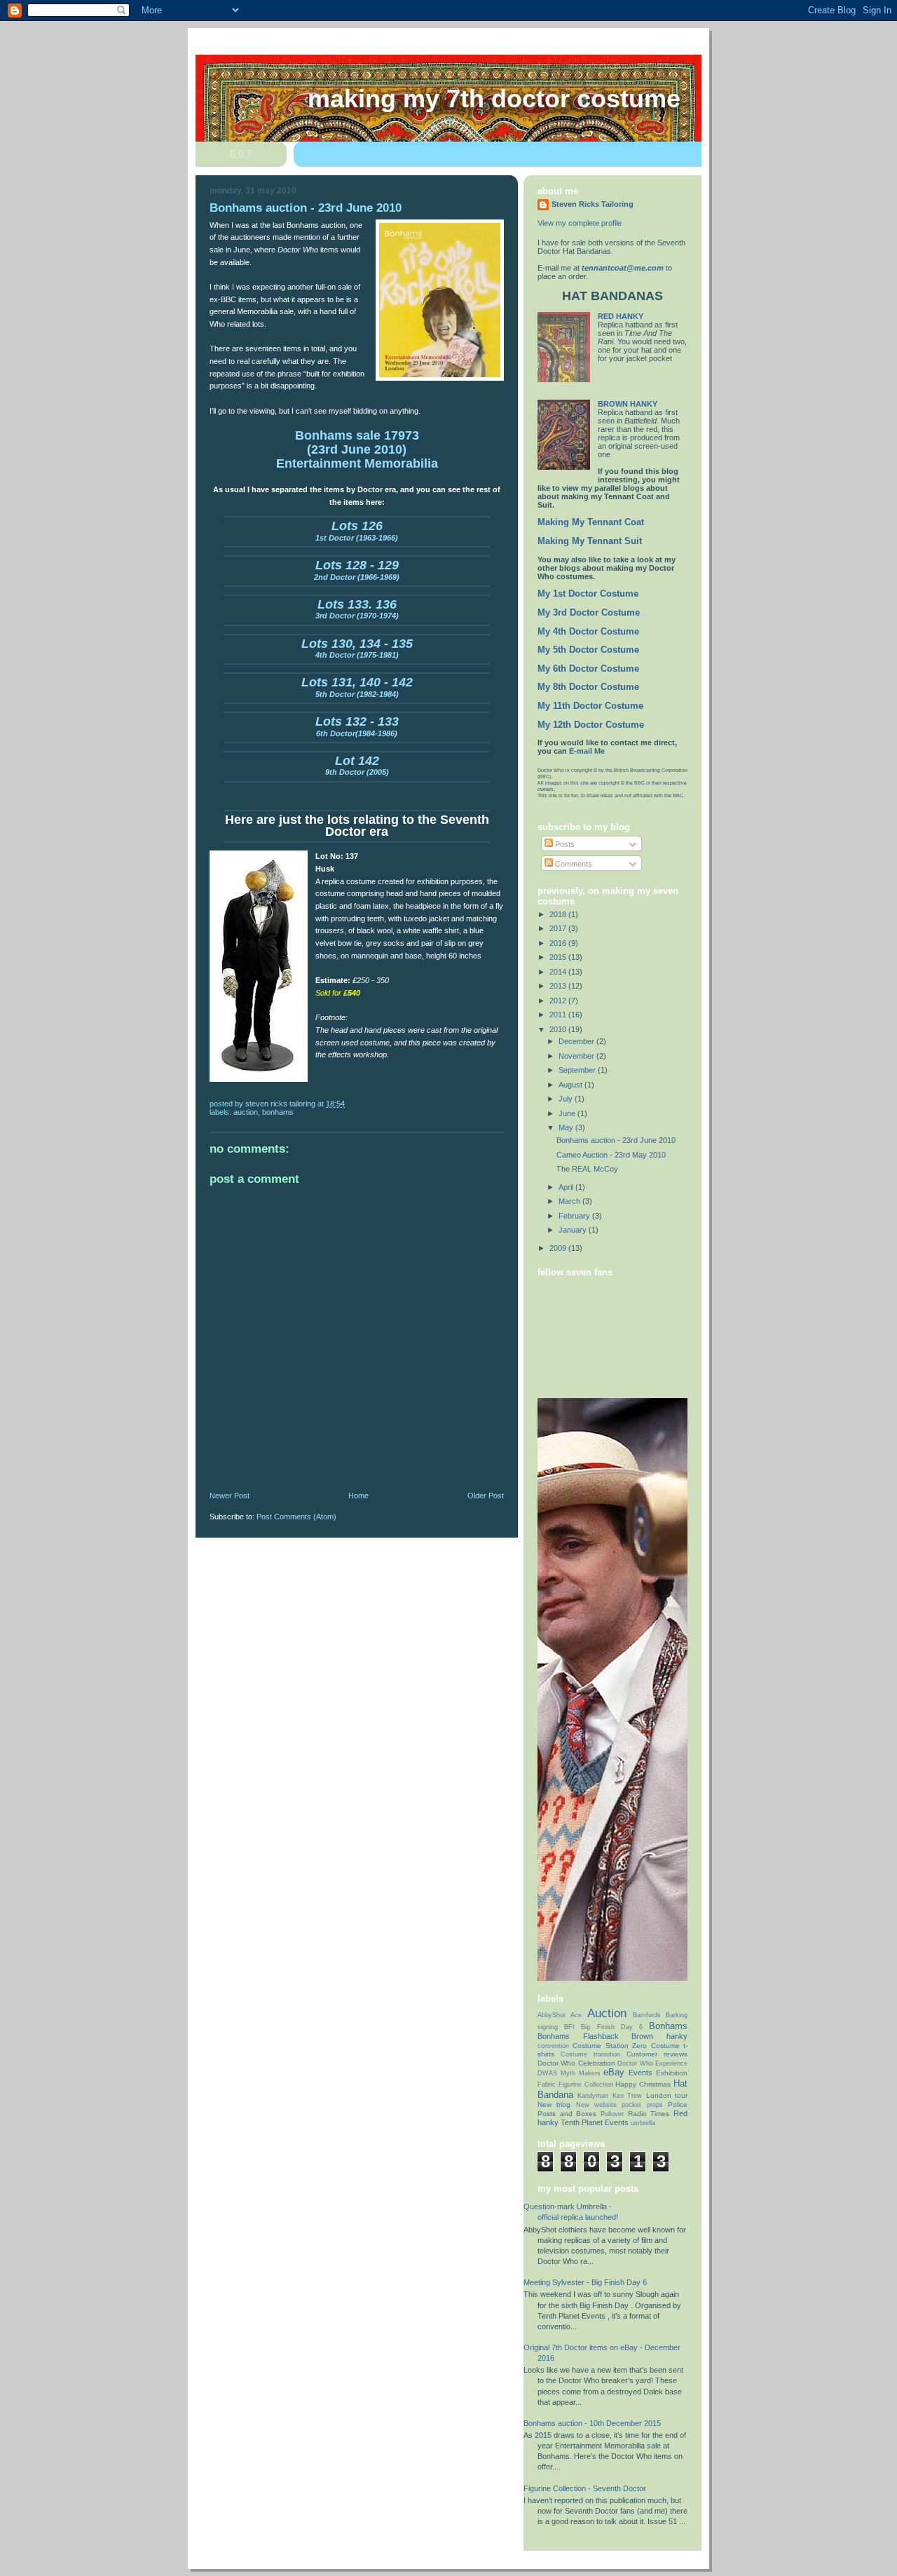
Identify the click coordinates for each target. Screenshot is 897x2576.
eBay (614, 2072)
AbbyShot (552, 2015)
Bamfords (647, 2015)
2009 (559, 1248)
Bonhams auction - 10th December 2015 (592, 2423)
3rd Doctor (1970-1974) (357, 611)
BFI (569, 2027)
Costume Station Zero (610, 2046)
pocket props (642, 2105)
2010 (559, 1029)
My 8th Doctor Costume (588, 687)
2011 (559, 1015)
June (568, 1113)
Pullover (612, 2114)
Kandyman (593, 2096)
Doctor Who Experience (652, 2063)
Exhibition (672, 2073)
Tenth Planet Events (595, 2122)
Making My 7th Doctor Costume (494, 99)
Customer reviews (657, 2054)
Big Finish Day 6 (612, 2027)
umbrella (643, 2123)
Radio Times (649, 2114)
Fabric (547, 2084)
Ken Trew (627, 2096)
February (575, 1216)
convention (553, 2046)
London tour (667, 2095)
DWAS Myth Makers (569, 2073)
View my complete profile (580, 223)
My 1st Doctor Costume (588, 594)
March (570, 1201)
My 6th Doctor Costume (588, 669)
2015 (559, 957)
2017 (559, 928)
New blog (554, 2104)
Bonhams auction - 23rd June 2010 (616, 1140)
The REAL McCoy (587, 1169)
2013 (559, 986)
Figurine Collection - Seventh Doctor (585, 2488)
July (567, 1099)
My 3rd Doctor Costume (589, 613)
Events (641, 2073)
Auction (246, 1112)
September (578, 1070)
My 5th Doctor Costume (588, 650)
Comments (573, 864)
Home (358, 1496)
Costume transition (590, 2054)
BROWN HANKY (628, 404)
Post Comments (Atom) (296, 1517)
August (571, 1085)
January (574, 1230)
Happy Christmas (643, 2084)
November (577, 1056)
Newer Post (230, 1496)
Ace (576, 2015)
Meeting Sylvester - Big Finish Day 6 (585, 2282)
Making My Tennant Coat (591, 522)
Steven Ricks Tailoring (593, 204)
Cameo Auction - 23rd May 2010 (611, 1155)
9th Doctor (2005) (357, 767)
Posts (564, 844)
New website (596, 2105)
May (567, 1127)
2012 (559, 1001)
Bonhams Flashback (578, 2036)
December (577, 1041)
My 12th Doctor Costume (591, 725)
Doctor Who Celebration (576, 2063)
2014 (559, 972)
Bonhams (278, 1112)
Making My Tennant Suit (590, 541)
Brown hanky (659, 2036)
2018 (559, 914)
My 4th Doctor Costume (588, 632)
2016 (559, 943)
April (567, 1187)
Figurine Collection (586, 2084)
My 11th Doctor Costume (590, 706)
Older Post (486, 1496)
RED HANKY (621, 316)
